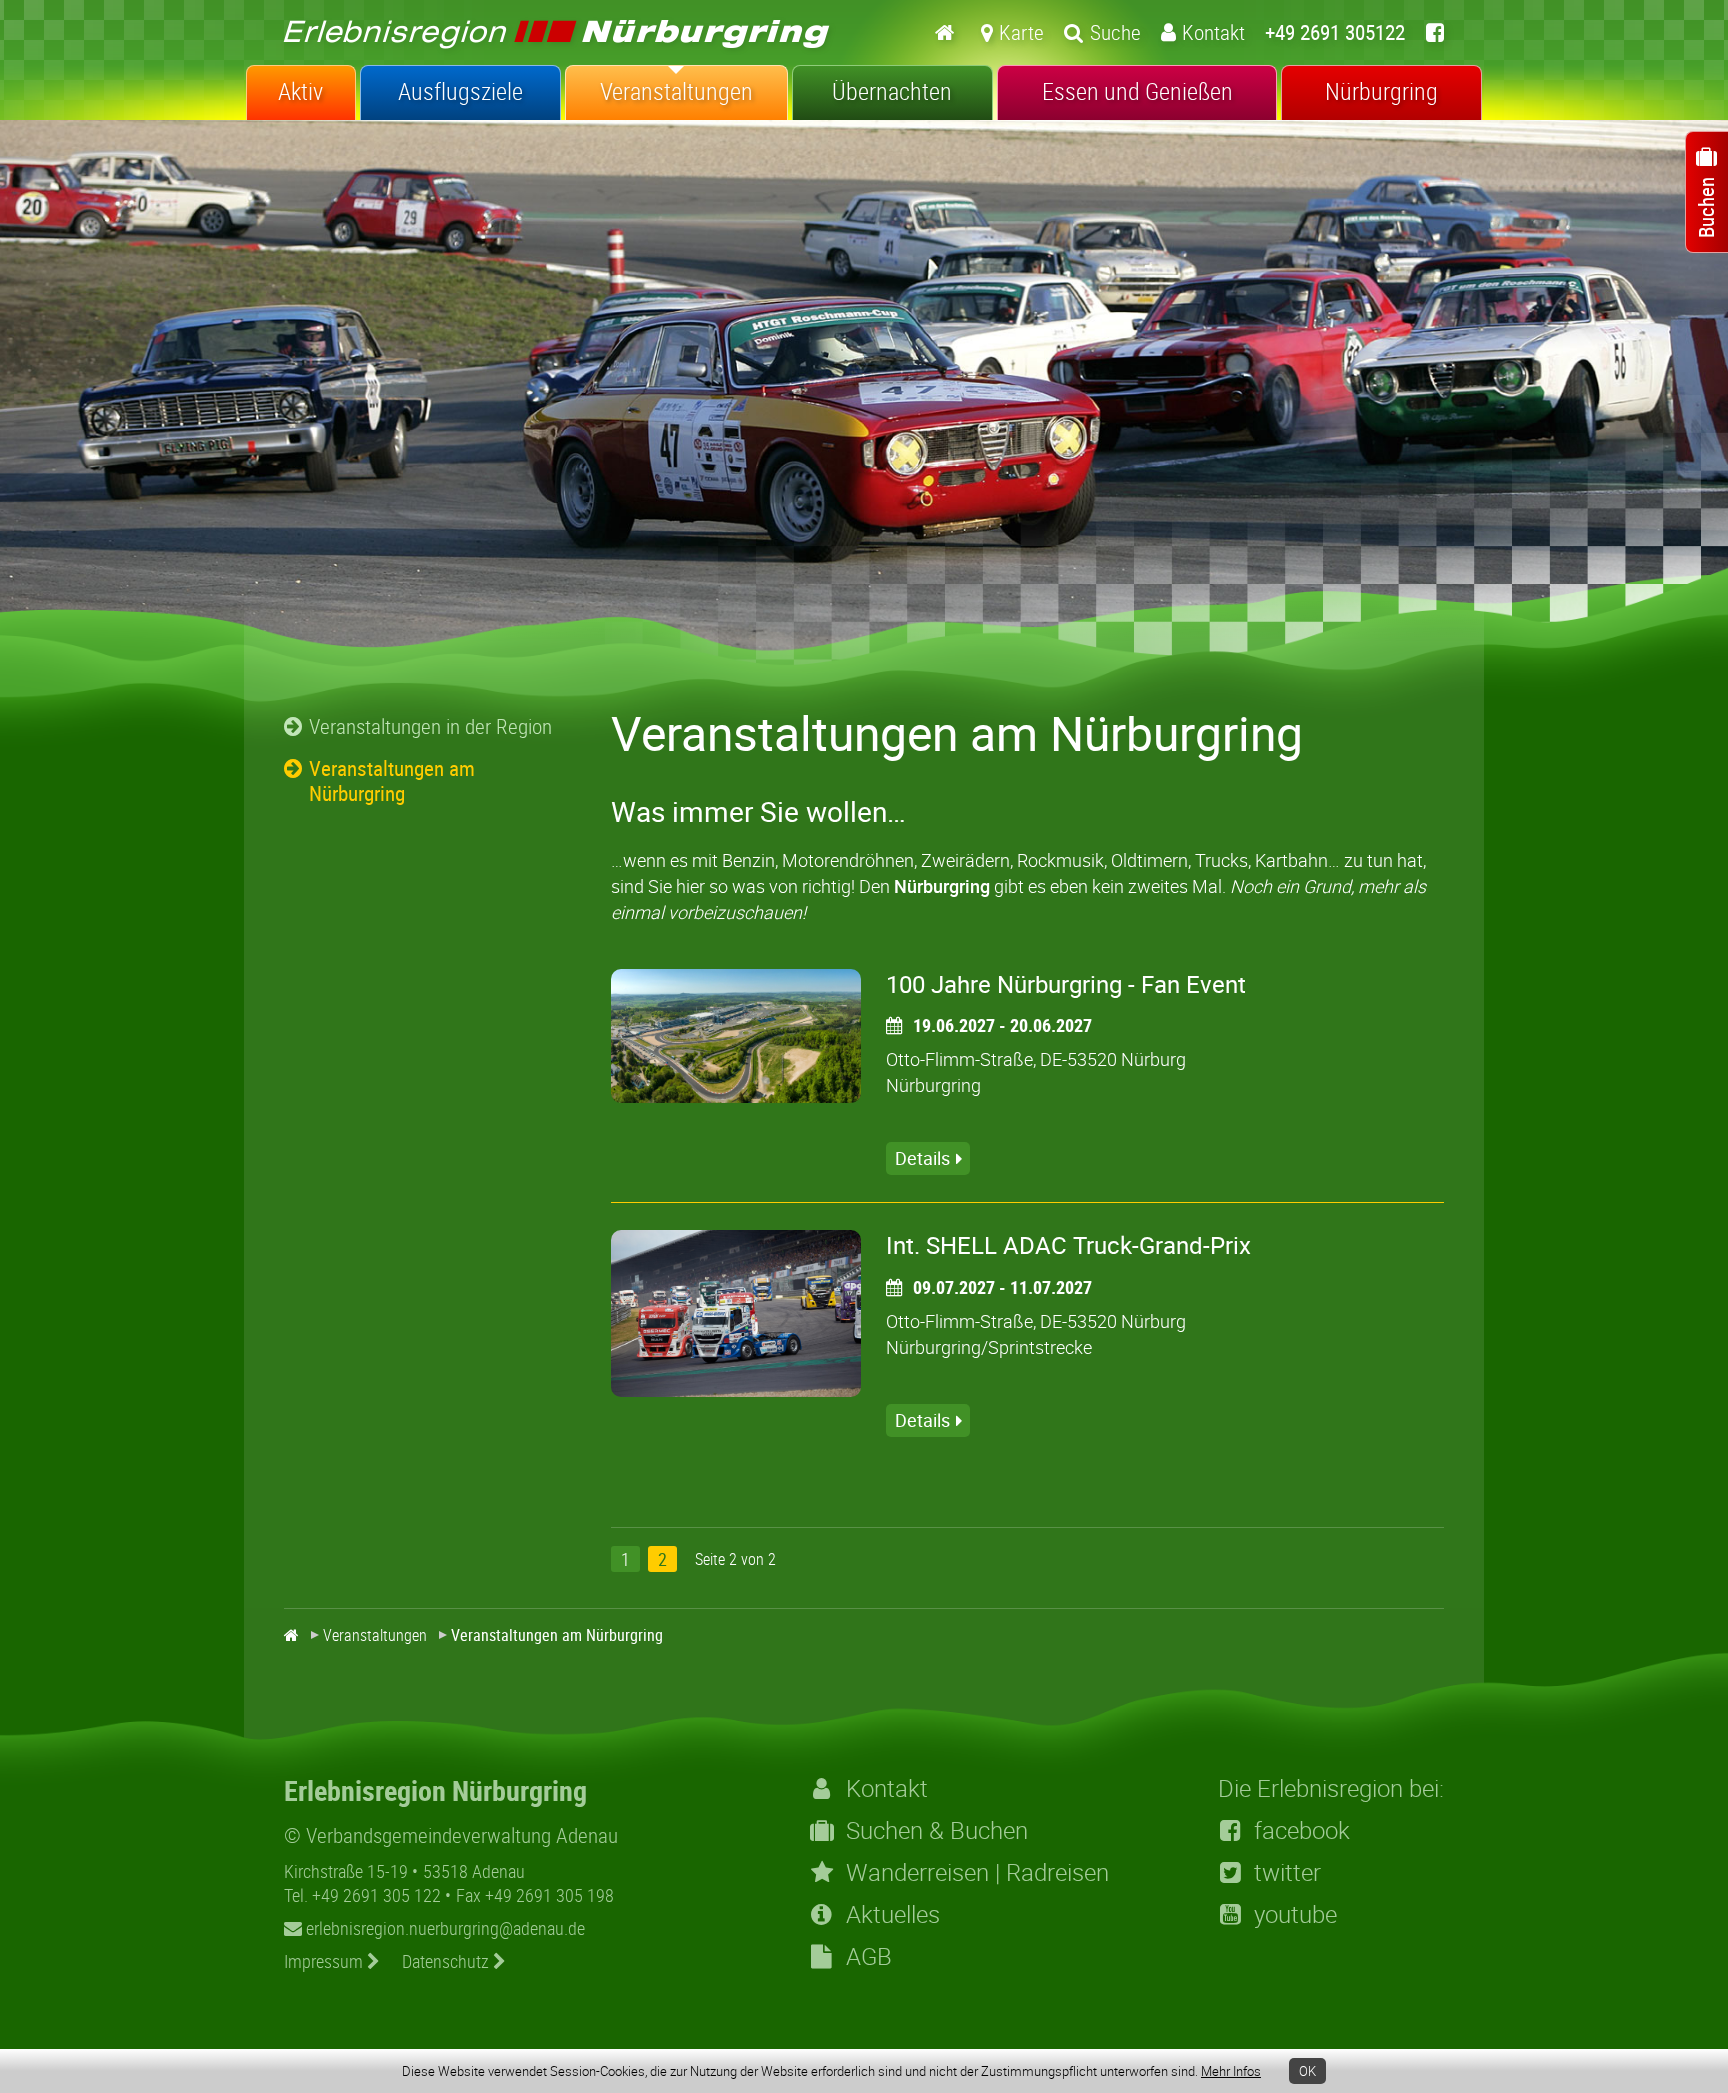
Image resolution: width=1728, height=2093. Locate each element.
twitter (1287, 1872)
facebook (1302, 1830)
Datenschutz (447, 1961)
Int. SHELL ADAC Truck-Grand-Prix (1068, 1245)
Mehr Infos (1231, 2071)
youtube (1295, 1914)
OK (1307, 2071)
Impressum (325, 1961)
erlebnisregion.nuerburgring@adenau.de (443, 1928)
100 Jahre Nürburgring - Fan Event (1066, 984)
